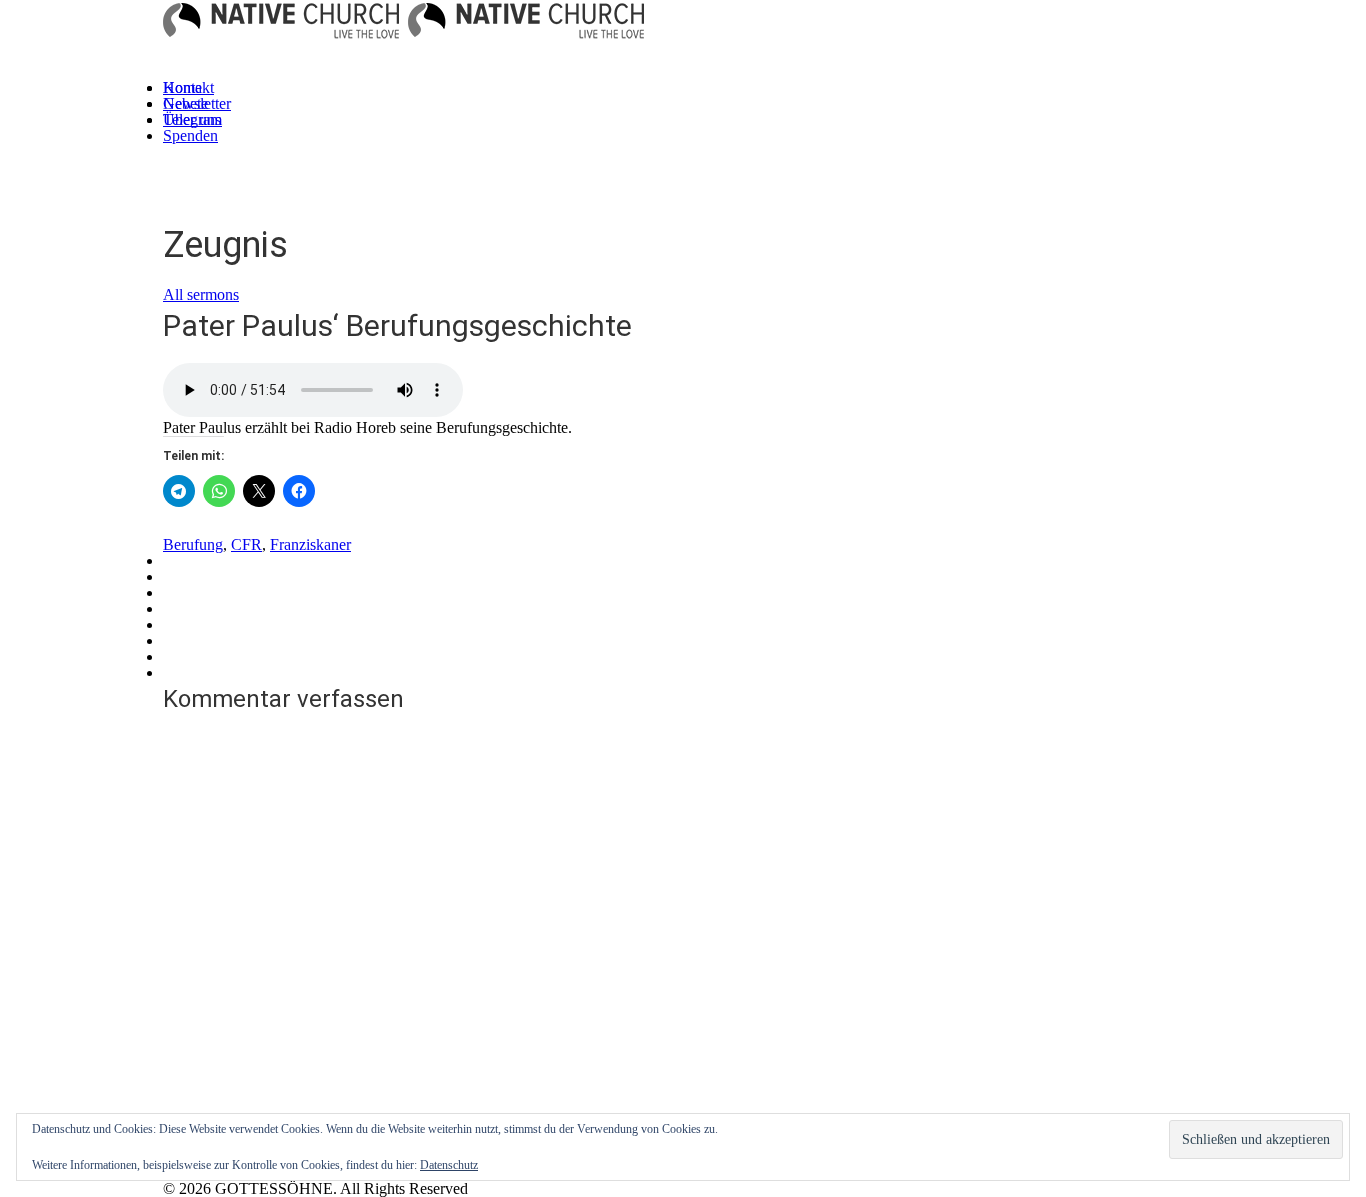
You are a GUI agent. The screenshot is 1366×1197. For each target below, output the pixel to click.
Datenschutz (449, 1165)
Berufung (193, 544)
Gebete (185, 103)
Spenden (190, 135)
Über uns (192, 119)
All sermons (201, 294)
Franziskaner (310, 544)
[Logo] (281, 27)
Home (182, 87)
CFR (246, 544)
